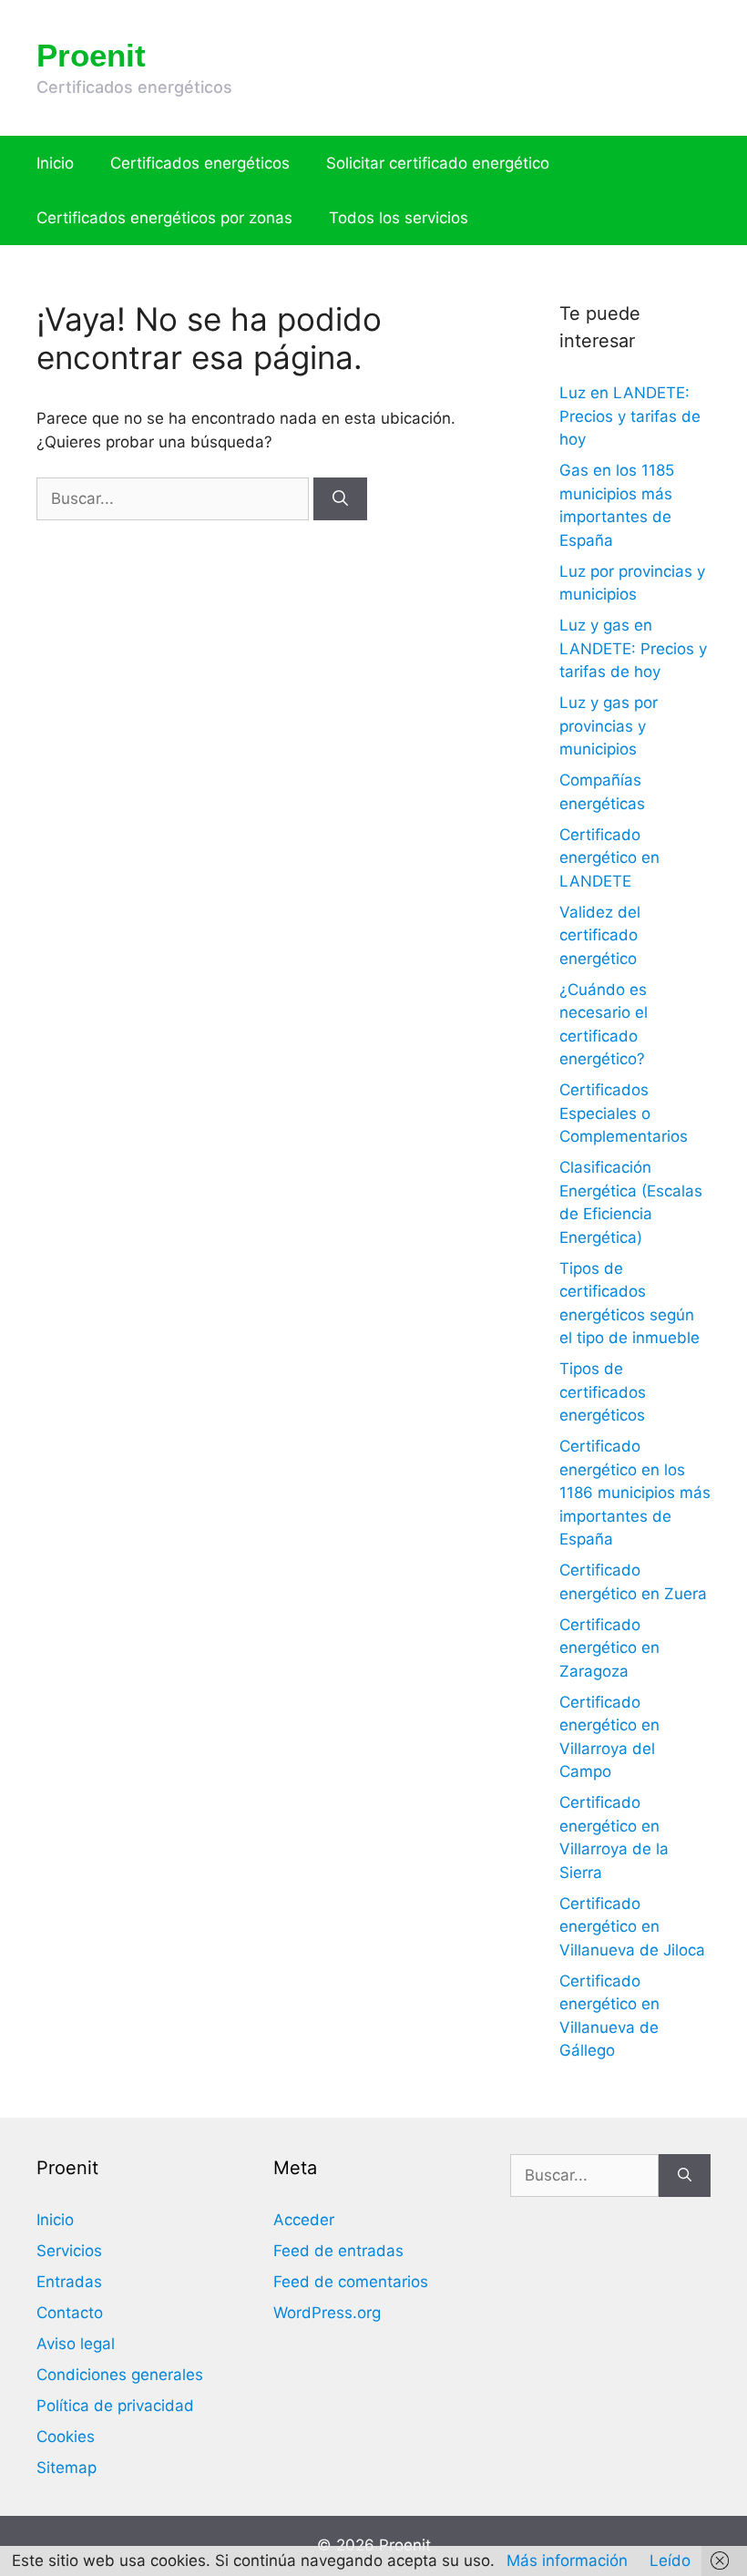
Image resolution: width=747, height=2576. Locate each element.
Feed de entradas (338, 2251)
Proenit (91, 55)
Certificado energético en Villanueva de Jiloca (632, 1927)
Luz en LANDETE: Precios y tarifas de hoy (630, 416)
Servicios (69, 2251)
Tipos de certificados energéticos (603, 1392)
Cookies (66, 2437)
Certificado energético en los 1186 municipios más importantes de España (635, 1493)
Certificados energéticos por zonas (164, 218)
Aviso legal (76, 2344)
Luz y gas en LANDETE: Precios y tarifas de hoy (633, 648)
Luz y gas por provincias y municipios (609, 726)
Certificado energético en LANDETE (609, 858)
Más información (567, 2561)
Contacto (70, 2313)
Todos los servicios (399, 218)
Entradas (69, 2282)
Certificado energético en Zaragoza (609, 1648)
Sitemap (67, 2468)
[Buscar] (340, 499)
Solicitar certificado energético (438, 163)
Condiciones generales (120, 2375)
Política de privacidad (115, 2406)
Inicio (55, 163)
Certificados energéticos (200, 163)
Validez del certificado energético (600, 935)
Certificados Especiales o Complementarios (624, 1113)
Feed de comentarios (351, 2282)
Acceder (304, 2220)
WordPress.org (327, 2313)
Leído (670, 2561)
